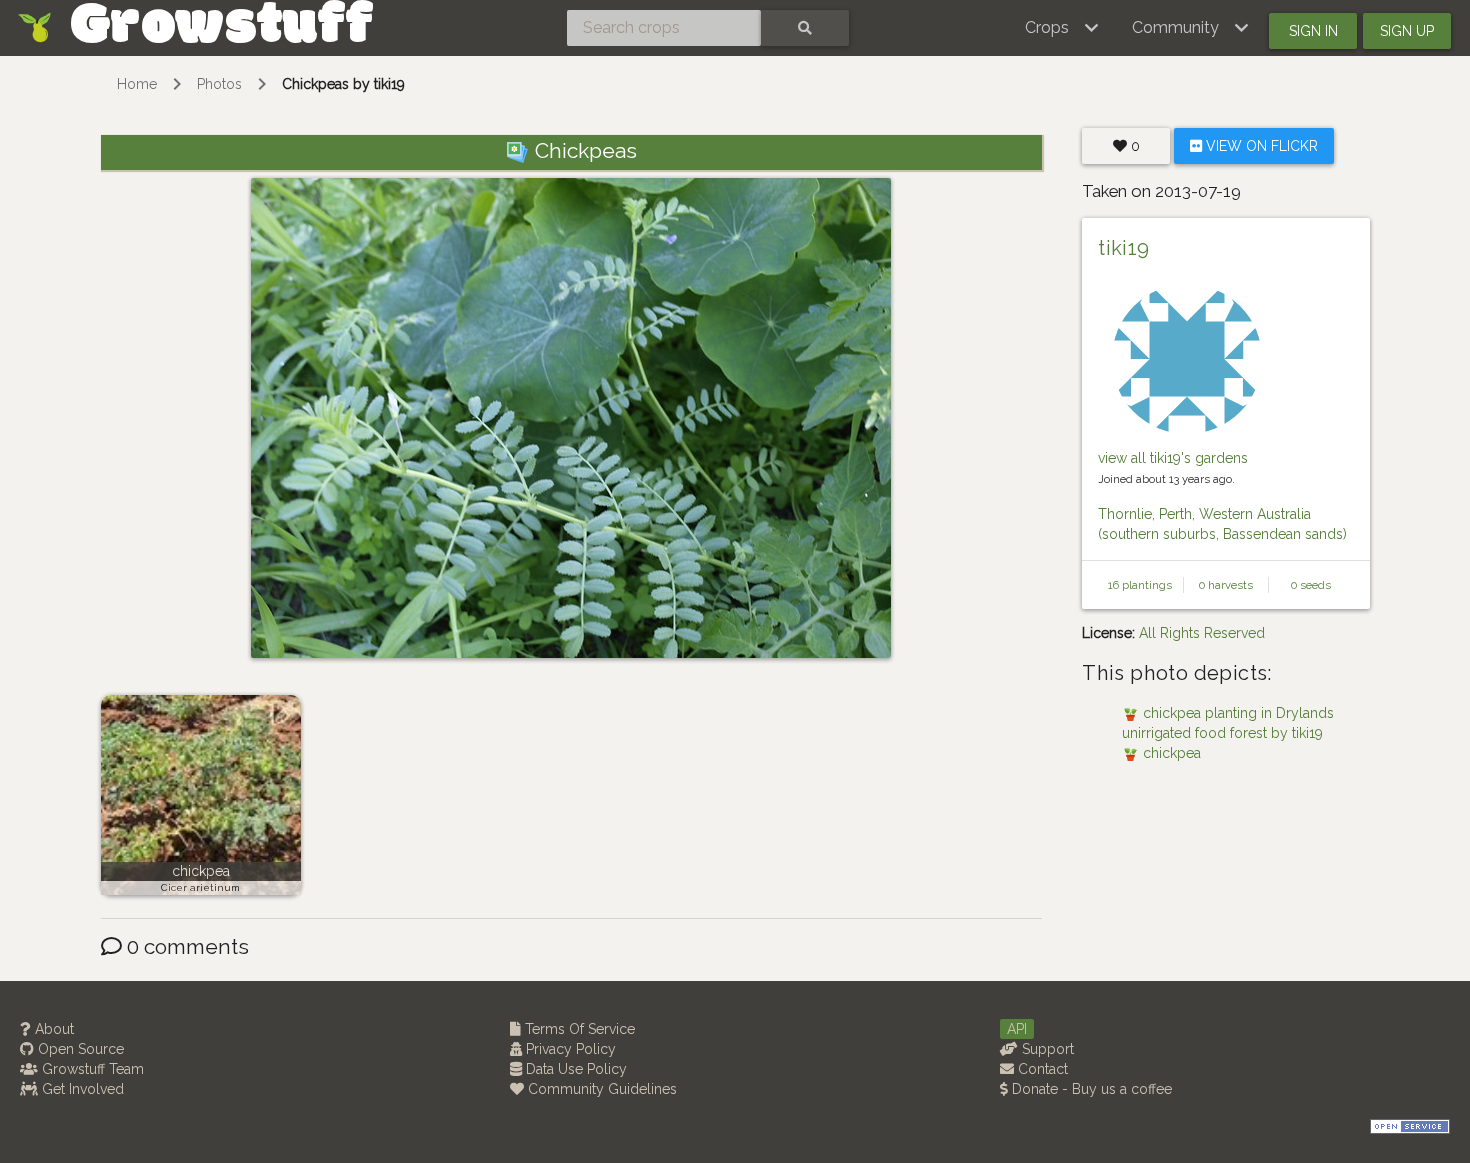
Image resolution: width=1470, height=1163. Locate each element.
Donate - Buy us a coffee (1090, 1089)
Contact (1041, 1069)
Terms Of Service (578, 1029)
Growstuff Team (91, 1069)
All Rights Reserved (1202, 633)
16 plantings (1140, 585)
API (1017, 1029)
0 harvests (1226, 585)
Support (1046, 1049)
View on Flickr (1260, 146)
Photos (219, 84)
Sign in (1313, 31)
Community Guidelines (600, 1089)
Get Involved (81, 1089)
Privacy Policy (569, 1049)
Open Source (79, 1049)
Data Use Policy (574, 1069)
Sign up (1407, 31)
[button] (1062, 28)
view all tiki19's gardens (1173, 458)
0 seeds (1311, 585)
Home (137, 84)
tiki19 (1123, 248)
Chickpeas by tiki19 (343, 84)
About (52, 1029)
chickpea (201, 871)
